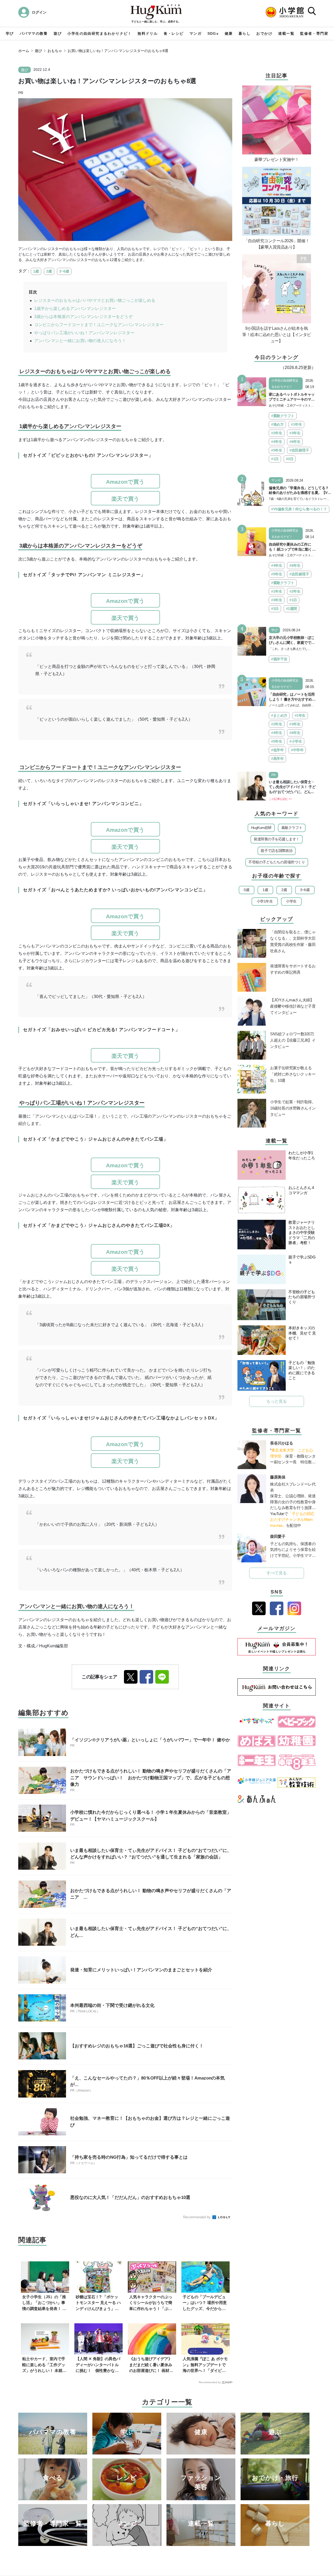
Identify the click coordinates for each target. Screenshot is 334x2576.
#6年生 (295, 442)
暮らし (244, 33)
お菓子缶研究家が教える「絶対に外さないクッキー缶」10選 (293, 1074)
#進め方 (277, 424)
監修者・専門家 (314, 33)
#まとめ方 (279, 715)
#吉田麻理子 (299, 450)
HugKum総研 (261, 828)
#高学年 (277, 759)
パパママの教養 (34, 33)
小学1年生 (265, 901)
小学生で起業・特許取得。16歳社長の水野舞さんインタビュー (293, 1108)
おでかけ (264, 33)
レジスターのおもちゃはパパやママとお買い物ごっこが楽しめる (95, 300)
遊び (58, 33)
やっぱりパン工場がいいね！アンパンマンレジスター (84, 333)
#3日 (290, 459)
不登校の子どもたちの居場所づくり (277, 862)
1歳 (36, 271)
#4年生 (277, 442)
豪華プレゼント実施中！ (277, 160)
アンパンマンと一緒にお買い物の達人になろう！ (80, 341)
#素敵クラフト (283, 416)
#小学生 (296, 741)
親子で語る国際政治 (277, 851)
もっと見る (277, 1401)
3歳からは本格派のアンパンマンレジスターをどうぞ (83, 317)
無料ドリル (148, 33)
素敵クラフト (292, 828)
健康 (229, 33)
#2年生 (277, 433)
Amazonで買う (125, 482)
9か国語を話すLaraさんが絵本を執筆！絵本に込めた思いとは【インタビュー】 (277, 335)
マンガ (195, 33)
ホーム (24, 51)
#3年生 (295, 433)
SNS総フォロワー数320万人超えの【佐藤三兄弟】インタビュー (293, 1040)
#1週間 (291, 609)
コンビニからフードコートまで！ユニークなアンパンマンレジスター (99, 325)
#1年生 (296, 424)
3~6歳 (64, 271)
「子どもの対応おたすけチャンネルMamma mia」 (292, 1520)
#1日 (275, 459)
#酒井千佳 (279, 659)
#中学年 (297, 750)
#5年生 (277, 450)
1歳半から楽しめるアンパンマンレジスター (75, 308)
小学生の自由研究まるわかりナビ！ (99, 33)
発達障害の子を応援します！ (277, 839)
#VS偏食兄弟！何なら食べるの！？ (299, 509)
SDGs (213, 33)
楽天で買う (125, 499)
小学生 (291, 901)
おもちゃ (55, 51)
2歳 (49, 271)
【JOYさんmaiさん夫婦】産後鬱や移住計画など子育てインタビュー (293, 1006)
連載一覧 (286, 33)
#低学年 (277, 750)
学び (10, 33)
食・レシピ (174, 33)
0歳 (246, 890)
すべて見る (277, 1573)
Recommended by (197, 2217)
